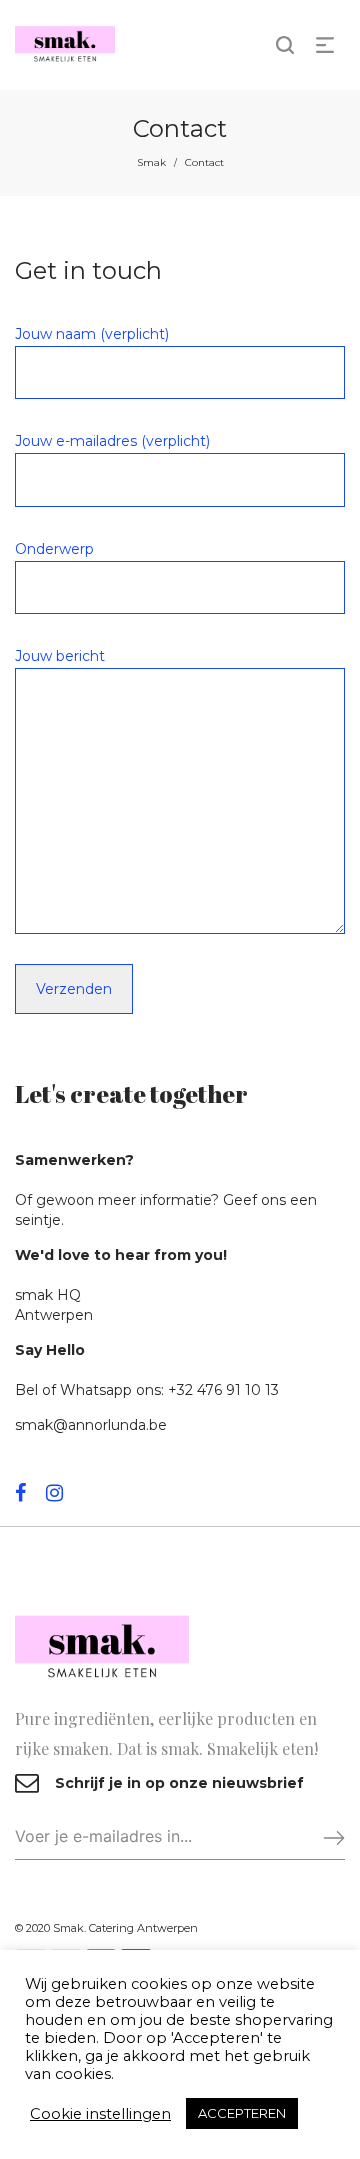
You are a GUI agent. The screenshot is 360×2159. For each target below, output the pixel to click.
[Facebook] (20, 1493)
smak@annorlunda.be (91, 1425)
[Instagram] (54, 1493)
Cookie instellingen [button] (100, 2114)
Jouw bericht (60, 656)
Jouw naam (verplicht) (92, 334)
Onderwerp (54, 549)
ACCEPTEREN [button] (242, 2113)
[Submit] (325, 1837)
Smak (151, 162)
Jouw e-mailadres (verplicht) (112, 441)
